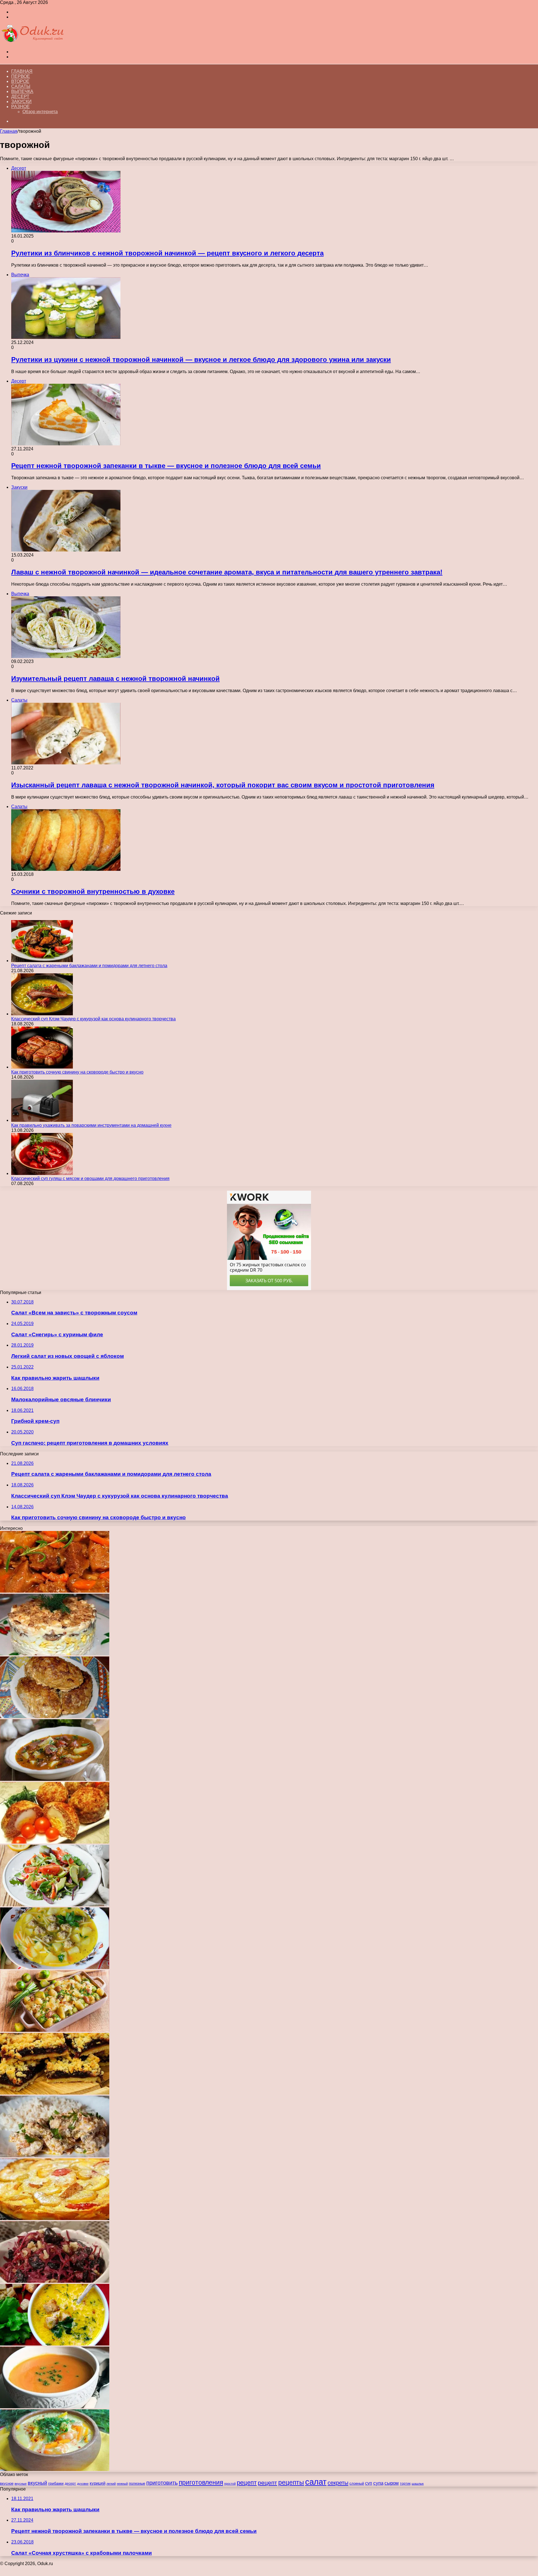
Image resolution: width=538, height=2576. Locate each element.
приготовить (162, 2483)
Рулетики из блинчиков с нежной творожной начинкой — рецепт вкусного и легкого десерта (167, 253)
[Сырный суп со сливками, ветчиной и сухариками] (55, 2344)
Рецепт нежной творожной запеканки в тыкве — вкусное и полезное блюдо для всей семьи (166, 466)
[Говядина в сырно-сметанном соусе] (55, 2156)
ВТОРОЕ (20, 81)
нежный (122, 2484)
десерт (70, 2484)
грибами (56, 2483)
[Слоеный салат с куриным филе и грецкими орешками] (55, 1654)
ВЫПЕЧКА (22, 91)
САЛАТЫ (21, 86)
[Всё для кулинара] (32, 42)
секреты (338, 2483)
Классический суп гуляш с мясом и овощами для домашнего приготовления (90, 1178)
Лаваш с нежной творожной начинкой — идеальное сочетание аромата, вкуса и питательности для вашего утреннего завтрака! (227, 572)
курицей (98, 2483)
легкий (111, 2484)
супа (378, 2483)
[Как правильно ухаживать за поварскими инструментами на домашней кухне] (42, 1120)
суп (369, 2483)
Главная (22, 71)
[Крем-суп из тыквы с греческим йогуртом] (55, 2407)
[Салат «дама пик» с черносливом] (55, 2281)
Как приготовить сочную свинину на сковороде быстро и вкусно (77, 1072)
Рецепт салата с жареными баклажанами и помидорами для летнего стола (89, 966)
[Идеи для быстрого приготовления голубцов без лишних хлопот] (55, 1717)
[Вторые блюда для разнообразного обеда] (55, 2030)
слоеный (357, 2484)
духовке (83, 2484)
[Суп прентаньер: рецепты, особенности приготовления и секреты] (55, 1779)
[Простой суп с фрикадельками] (55, 1968)
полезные (137, 2483)
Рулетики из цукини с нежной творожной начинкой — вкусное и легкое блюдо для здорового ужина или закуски (201, 359)
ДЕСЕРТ (20, 96)
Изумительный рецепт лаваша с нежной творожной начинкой (115, 679)
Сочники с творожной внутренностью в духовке (93, 891)
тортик (405, 2484)
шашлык (418, 2484)
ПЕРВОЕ (21, 76)
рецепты (291, 2482)
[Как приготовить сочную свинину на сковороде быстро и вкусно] (42, 1067)
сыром (392, 2483)
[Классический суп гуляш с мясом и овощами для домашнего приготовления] (42, 1173)
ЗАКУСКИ (21, 102)
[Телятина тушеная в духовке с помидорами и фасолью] (55, 1591)
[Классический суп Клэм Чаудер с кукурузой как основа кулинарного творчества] (42, 1014)
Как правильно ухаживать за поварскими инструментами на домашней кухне (91, 1125)
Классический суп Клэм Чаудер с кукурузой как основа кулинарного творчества (93, 1019)
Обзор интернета (40, 112)
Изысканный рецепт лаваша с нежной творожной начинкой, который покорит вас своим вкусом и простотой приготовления (223, 785)
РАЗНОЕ (20, 107)
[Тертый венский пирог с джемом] (55, 2093)
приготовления (201, 2482)
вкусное (7, 2483)
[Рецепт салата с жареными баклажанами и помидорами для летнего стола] (42, 961)
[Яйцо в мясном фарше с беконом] (55, 1842)
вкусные (21, 2484)
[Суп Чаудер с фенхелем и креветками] (55, 2469)
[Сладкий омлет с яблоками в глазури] (55, 2218)
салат (316, 2482)
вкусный (37, 2483)
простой (230, 2484)
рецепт (247, 2483)
